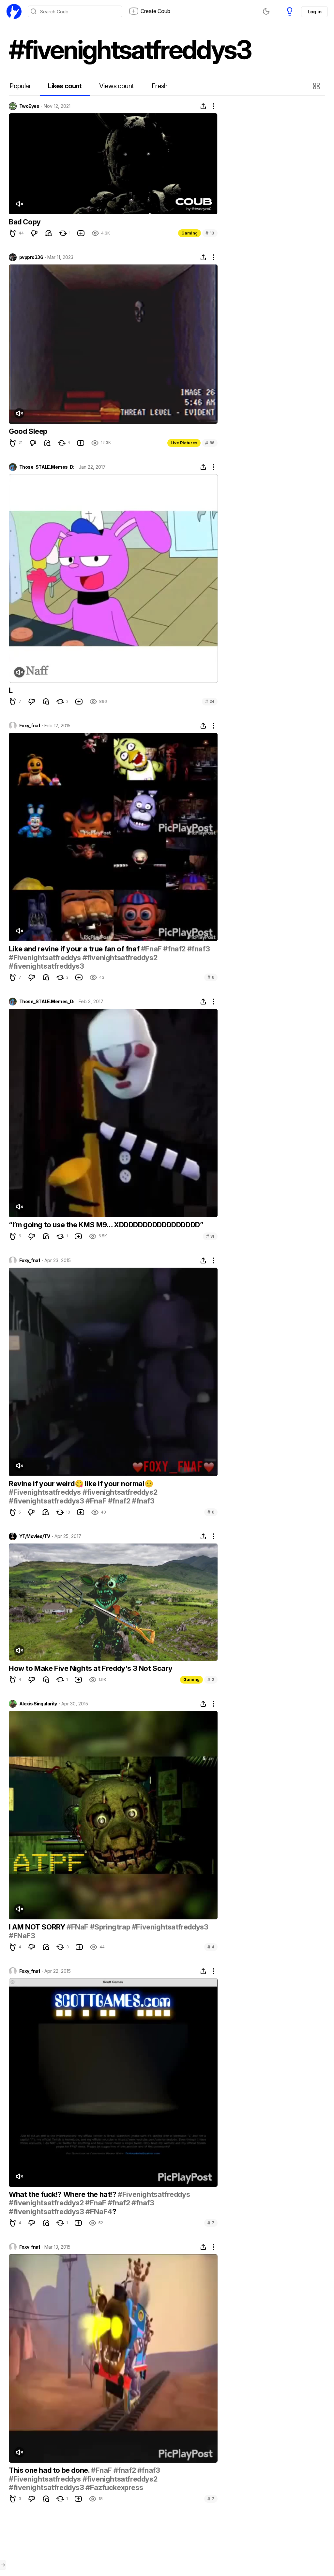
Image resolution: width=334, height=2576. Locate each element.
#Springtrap (110, 1927)
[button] (317, 86)
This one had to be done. (50, 2470)
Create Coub (155, 11)
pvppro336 (31, 257)
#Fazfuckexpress (114, 2487)
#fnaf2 (174, 949)
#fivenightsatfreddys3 (46, 966)
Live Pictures (184, 443)
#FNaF (77, 1927)
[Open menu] (3, 2565)
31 (210, 1236)
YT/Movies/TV (35, 1536)
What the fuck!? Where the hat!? (63, 2194)
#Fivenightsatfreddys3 (170, 1927)
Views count (116, 86)
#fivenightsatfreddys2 (120, 958)
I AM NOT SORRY (38, 1927)
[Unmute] (19, 204)
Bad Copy (25, 222)
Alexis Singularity (38, 1704)
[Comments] (49, 233)
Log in (314, 12)
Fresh (160, 86)
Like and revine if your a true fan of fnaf (75, 949)
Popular (20, 86)
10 (210, 233)
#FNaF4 (99, 2212)
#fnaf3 (199, 949)
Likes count (65, 86)
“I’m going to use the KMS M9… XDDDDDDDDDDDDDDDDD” (106, 1225)
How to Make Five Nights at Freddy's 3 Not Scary (91, 1668)
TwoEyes (29, 106)
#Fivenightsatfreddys (45, 958)
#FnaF (151, 949)
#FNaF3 (22, 1936)
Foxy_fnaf (30, 726)
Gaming (190, 233)
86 (210, 443)
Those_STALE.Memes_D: (47, 467)
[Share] (203, 106)
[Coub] (14, 11)
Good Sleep (28, 431)
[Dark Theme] (266, 11)
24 (210, 701)
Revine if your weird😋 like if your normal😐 (81, 1484)
